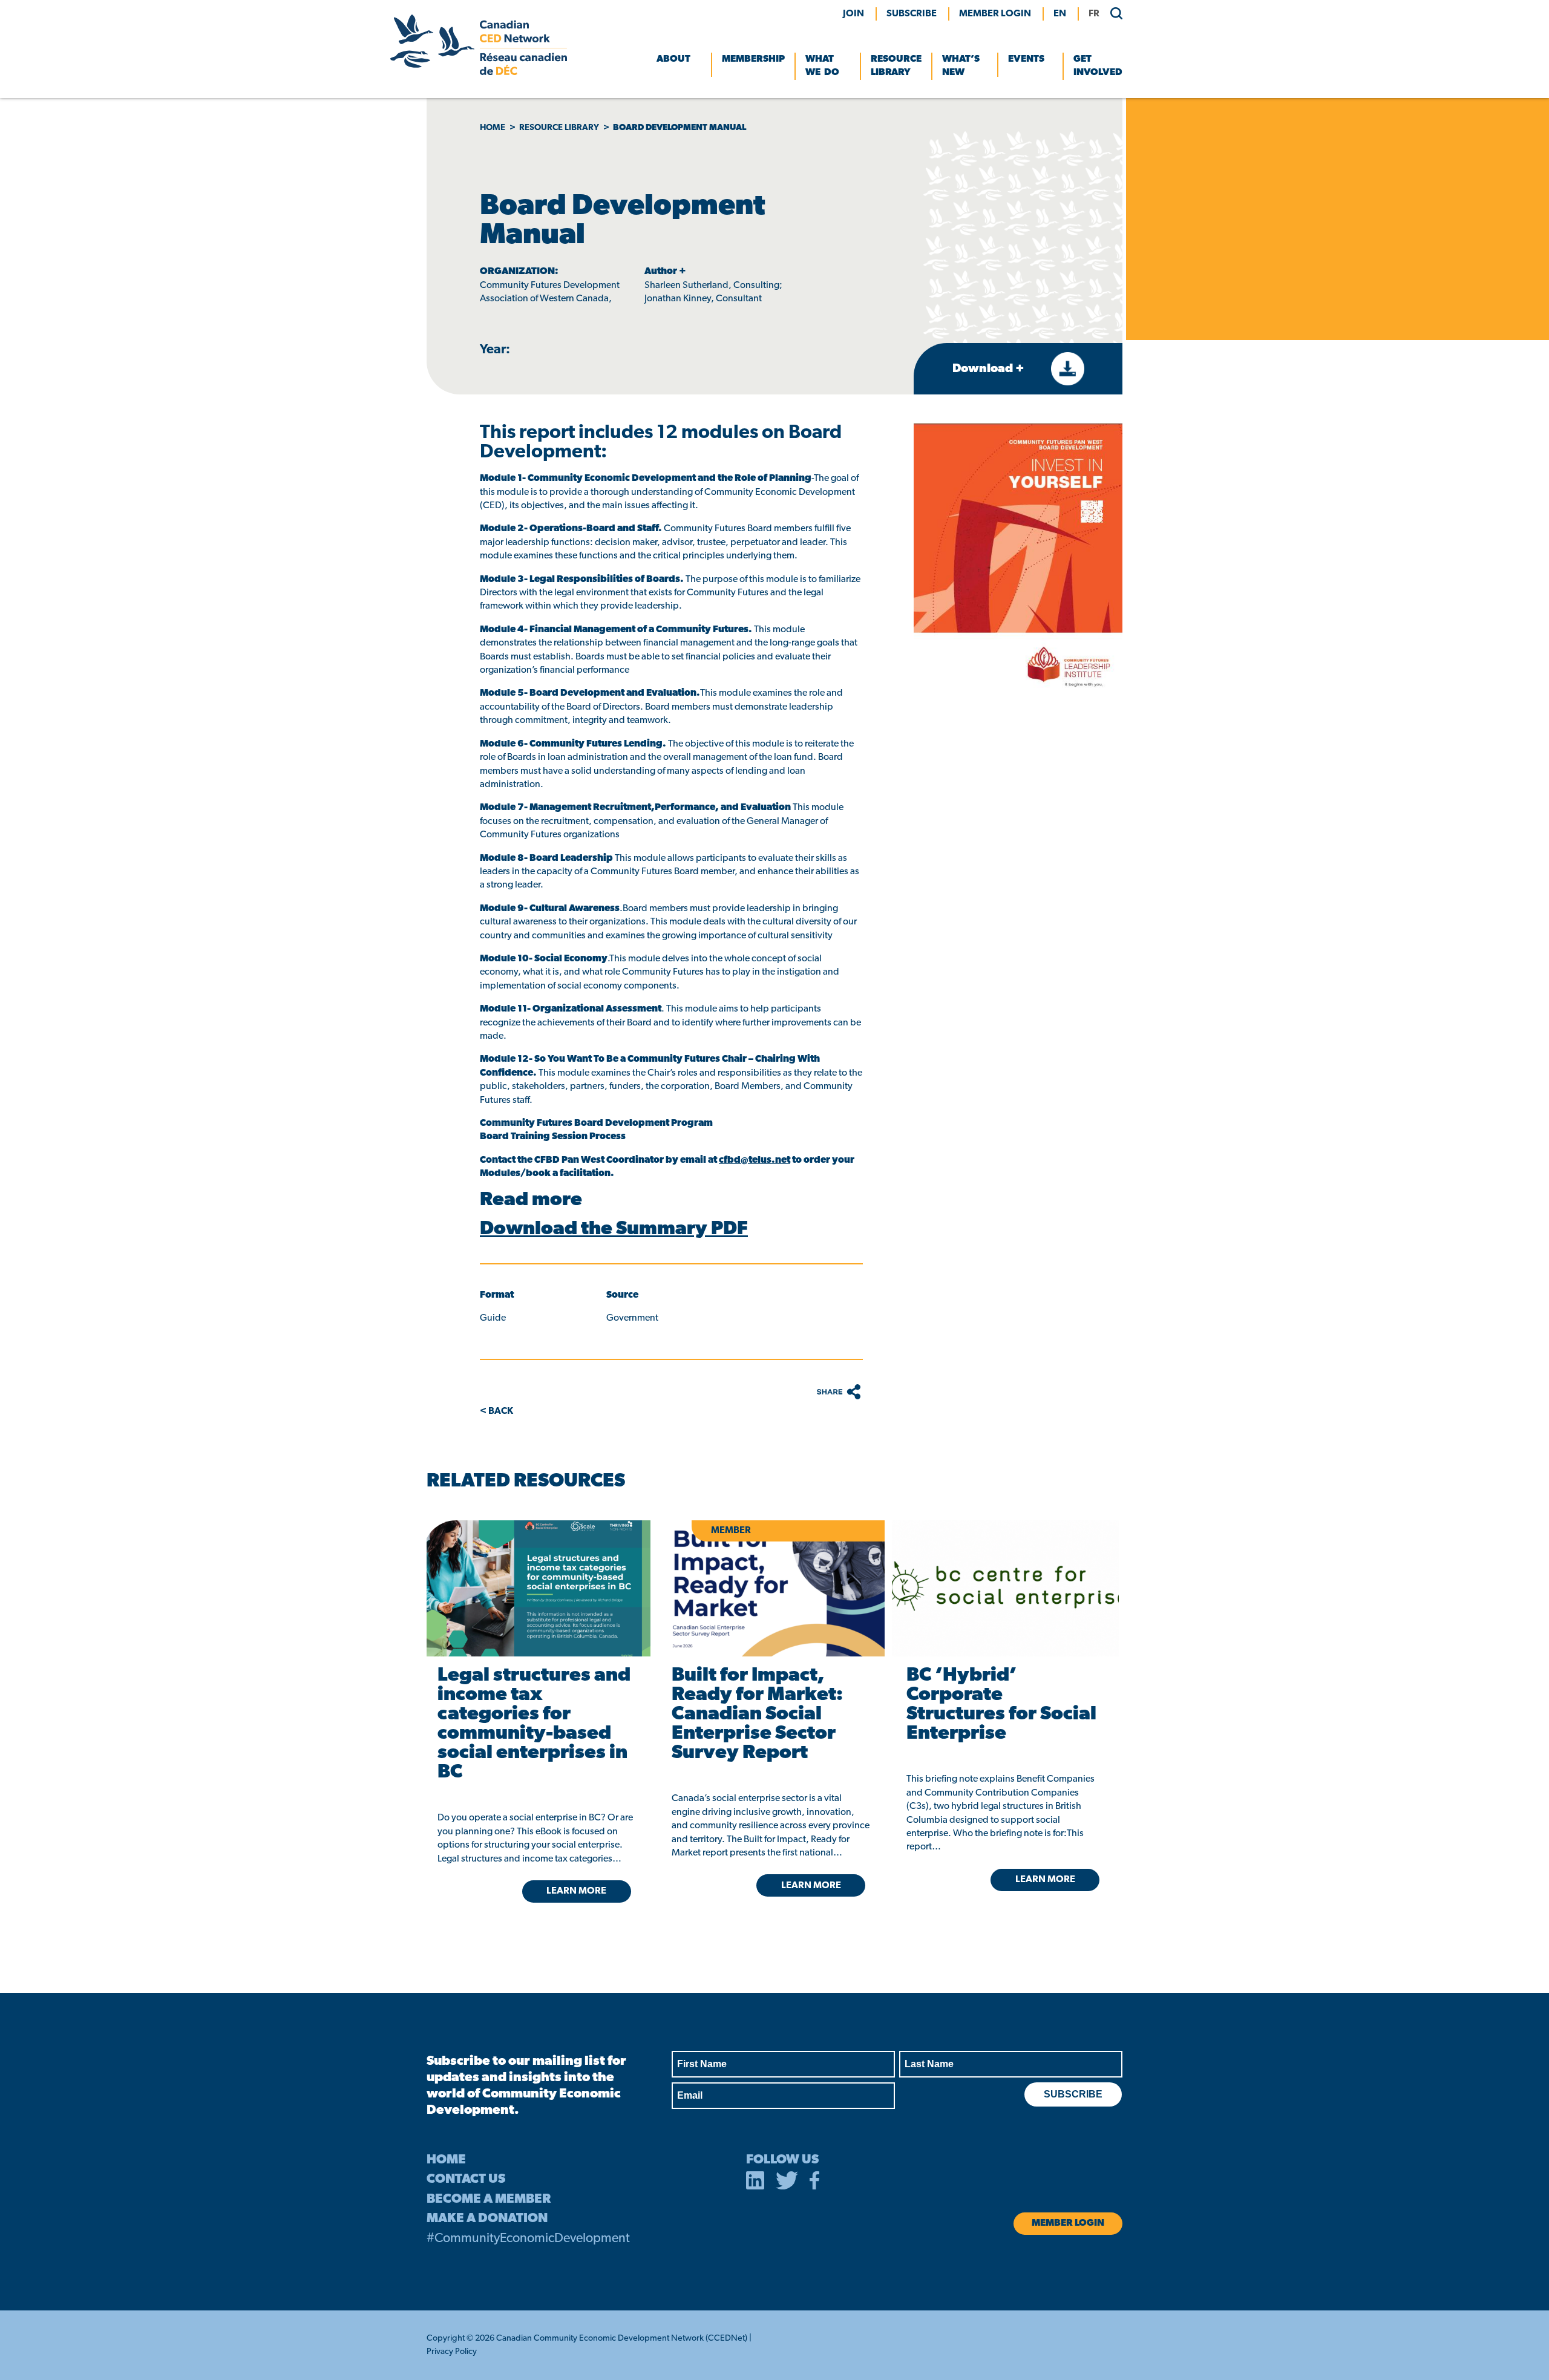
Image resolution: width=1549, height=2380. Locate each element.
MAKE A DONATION (487, 2219)
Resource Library (896, 66)
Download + (990, 369)
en (1060, 14)
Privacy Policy (452, 2352)
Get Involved (1098, 66)
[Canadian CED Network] (479, 73)
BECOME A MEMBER (489, 2199)
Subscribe (912, 14)
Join (853, 14)
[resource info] (1005, 1588)
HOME (446, 2160)
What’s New (961, 66)
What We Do (822, 66)
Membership (753, 59)
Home (493, 128)
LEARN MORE (576, 1891)
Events (1026, 59)
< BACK (496, 1411)
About (673, 59)
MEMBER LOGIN (995, 14)
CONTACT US (466, 2179)
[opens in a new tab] (536, 1588)
